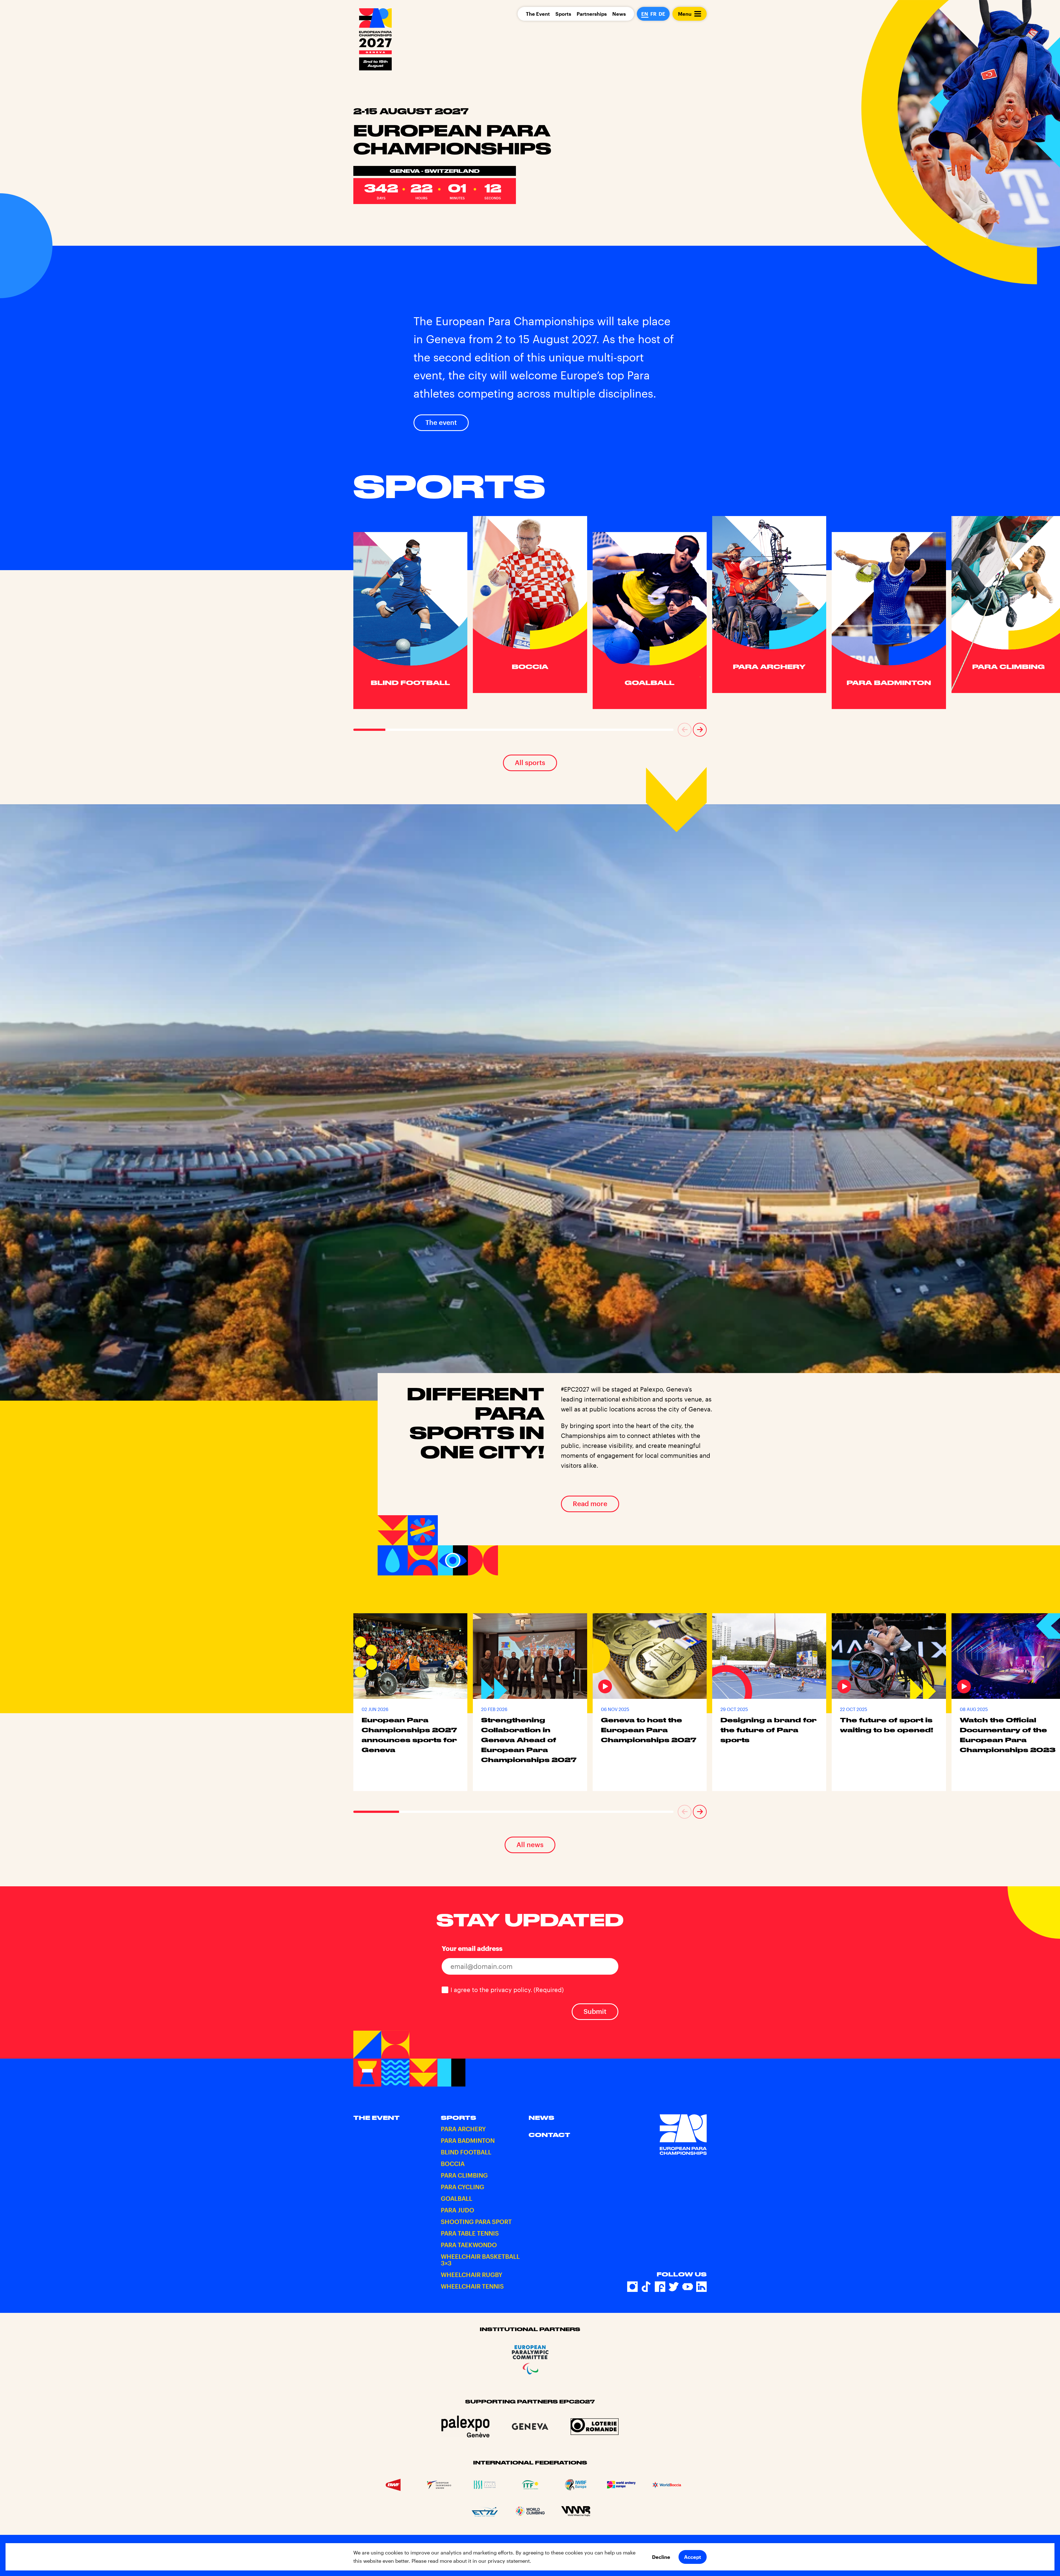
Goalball (457, 2198)
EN (645, 14)
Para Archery (463, 2129)
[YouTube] (688, 2287)
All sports (530, 762)
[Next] (700, 730)
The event (441, 422)
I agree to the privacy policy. (507, 1990)
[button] (685, 730)
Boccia (453, 2164)
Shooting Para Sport (476, 2221)
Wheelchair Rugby (472, 2275)
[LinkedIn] (701, 2287)
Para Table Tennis (470, 2233)
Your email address (472, 1948)
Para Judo (458, 2210)
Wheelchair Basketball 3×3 (480, 2260)
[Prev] (685, 730)
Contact (549, 2135)
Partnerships (592, 14)
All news (530, 1844)
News (619, 14)
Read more (590, 1503)
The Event (538, 14)
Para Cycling (463, 2187)
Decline (661, 2557)
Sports (563, 14)
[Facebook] (660, 2287)
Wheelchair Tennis (472, 2286)
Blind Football (466, 2152)
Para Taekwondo (469, 2245)
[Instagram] (632, 2287)
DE (662, 14)
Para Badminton (468, 2140)
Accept (693, 2557)
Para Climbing (464, 2175)
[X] (674, 2287)
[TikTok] (646, 2287)
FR (653, 14)
